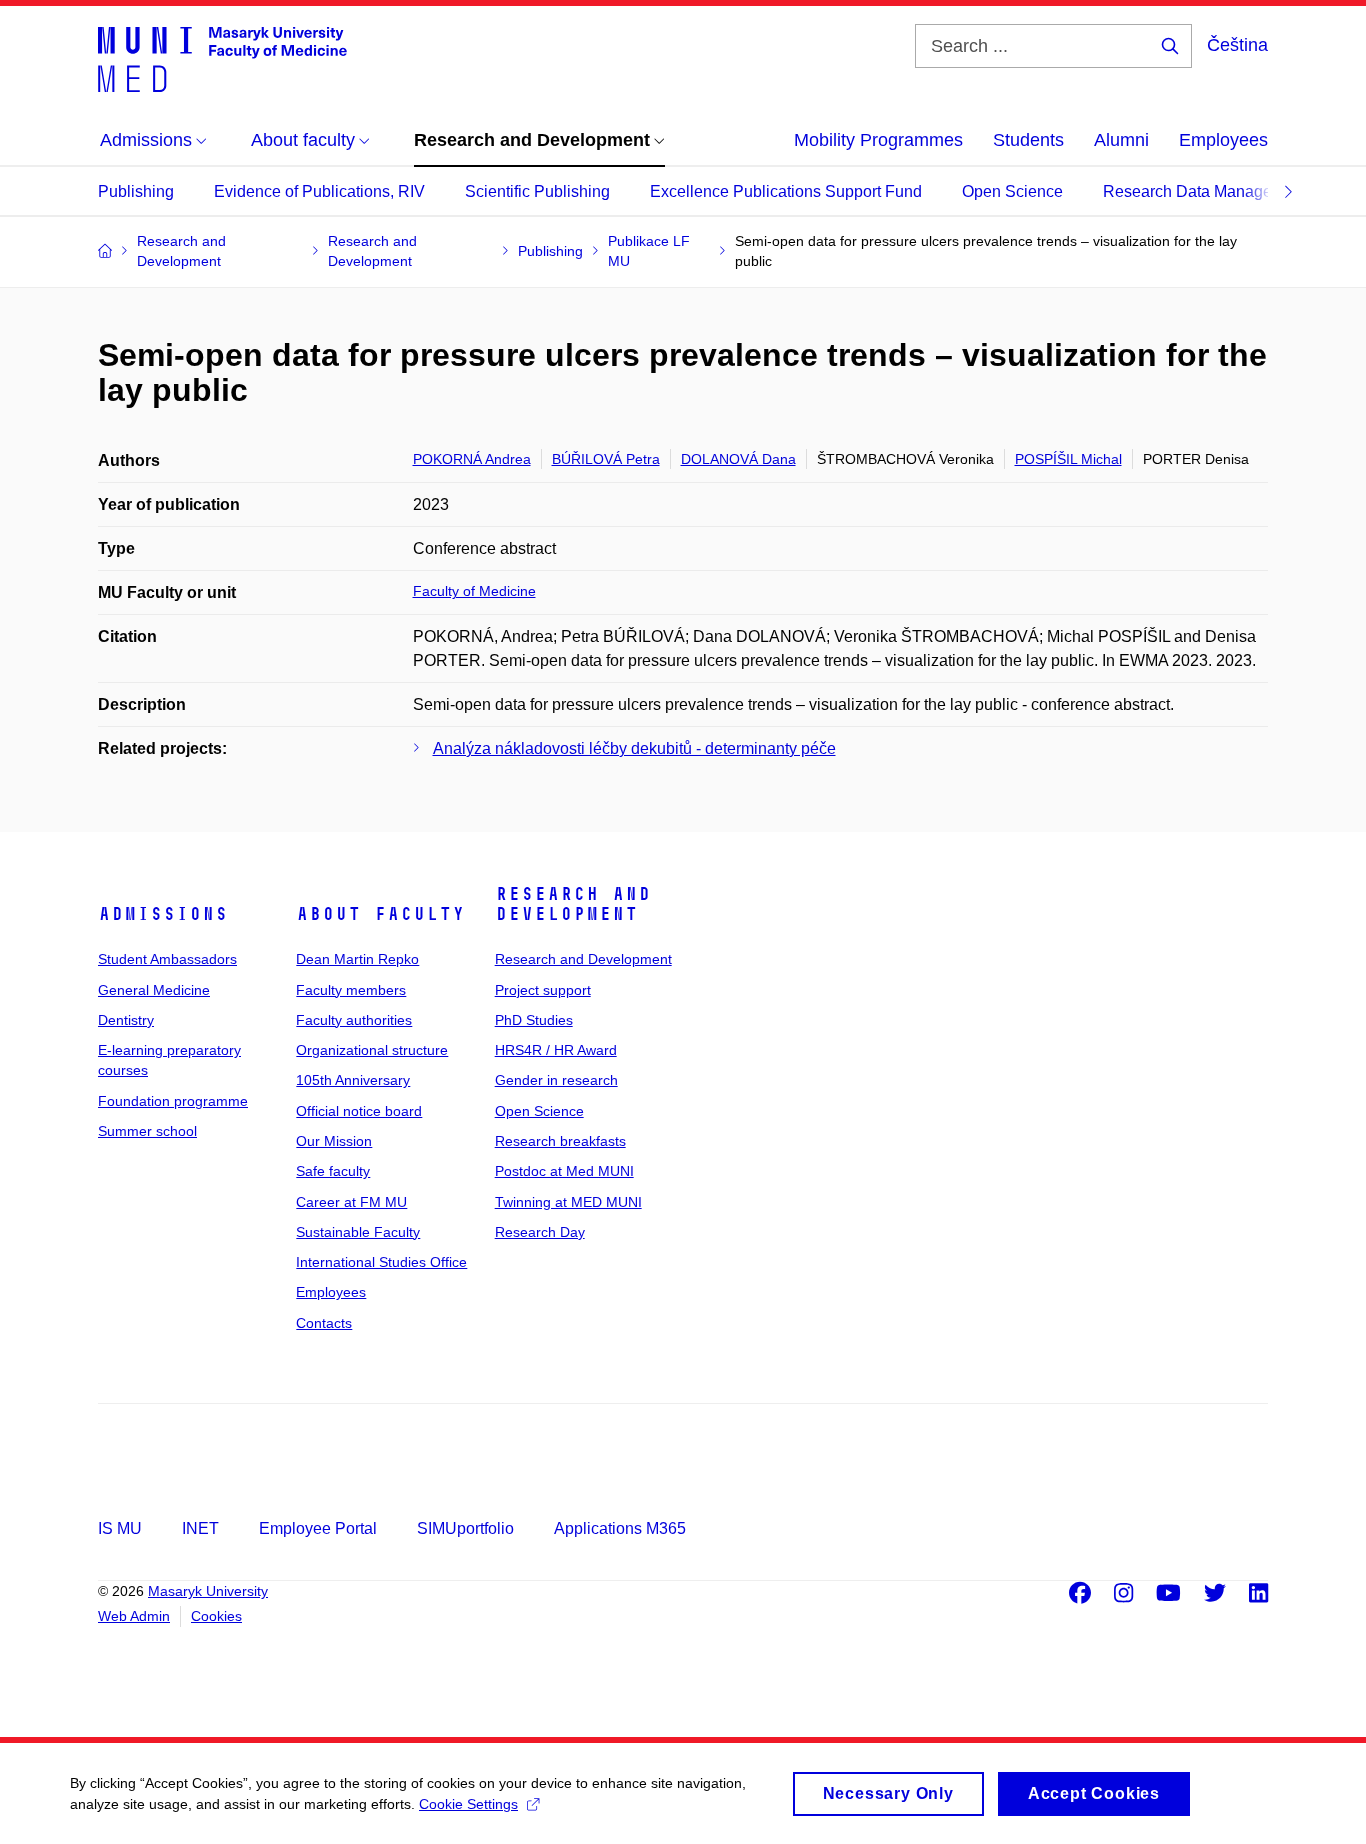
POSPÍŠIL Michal (1068, 459)
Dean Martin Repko (357, 959)
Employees (1223, 140)
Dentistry (126, 1020)
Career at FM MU (351, 1202)
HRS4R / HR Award (556, 1050)
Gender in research (556, 1080)
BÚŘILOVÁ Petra (606, 459)
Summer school (147, 1131)
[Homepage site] (222, 58)
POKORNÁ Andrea (472, 459)
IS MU (120, 1528)
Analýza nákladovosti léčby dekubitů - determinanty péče (634, 748)
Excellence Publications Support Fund (786, 191)
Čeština (1237, 45)
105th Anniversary (353, 1080)
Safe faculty (333, 1171)
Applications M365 (620, 1528)
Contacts (324, 1323)
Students (1028, 140)
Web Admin (134, 1616)
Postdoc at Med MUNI (564, 1171)
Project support (543, 990)
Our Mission (334, 1141)
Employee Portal (318, 1528)
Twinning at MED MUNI (568, 1202)
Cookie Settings (468, 1804)
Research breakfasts (560, 1141)
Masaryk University (208, 1591)
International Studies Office (381, 1262)
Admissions (163, 914)
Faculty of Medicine (474, 591)
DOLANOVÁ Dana (738, 459)
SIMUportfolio (465, 1528)
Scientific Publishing (537, 191)
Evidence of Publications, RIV (319, 191)
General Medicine (154, 990)
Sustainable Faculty (358, 1232)
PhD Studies (534, 1020)
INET (200, 1528)
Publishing (136, 191)
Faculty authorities (354, 1020)
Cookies (216, 1616)
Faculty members (351, 990)
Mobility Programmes (878, 140)
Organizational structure (372, 1050)
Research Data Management (1205, 191)
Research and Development (573, 904)
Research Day (540, 1232)
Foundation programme (173, 1101)
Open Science (1012, 191)
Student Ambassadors (167, 959)
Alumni (1121, 140)
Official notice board (359, 1111)
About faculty (380, 914)
